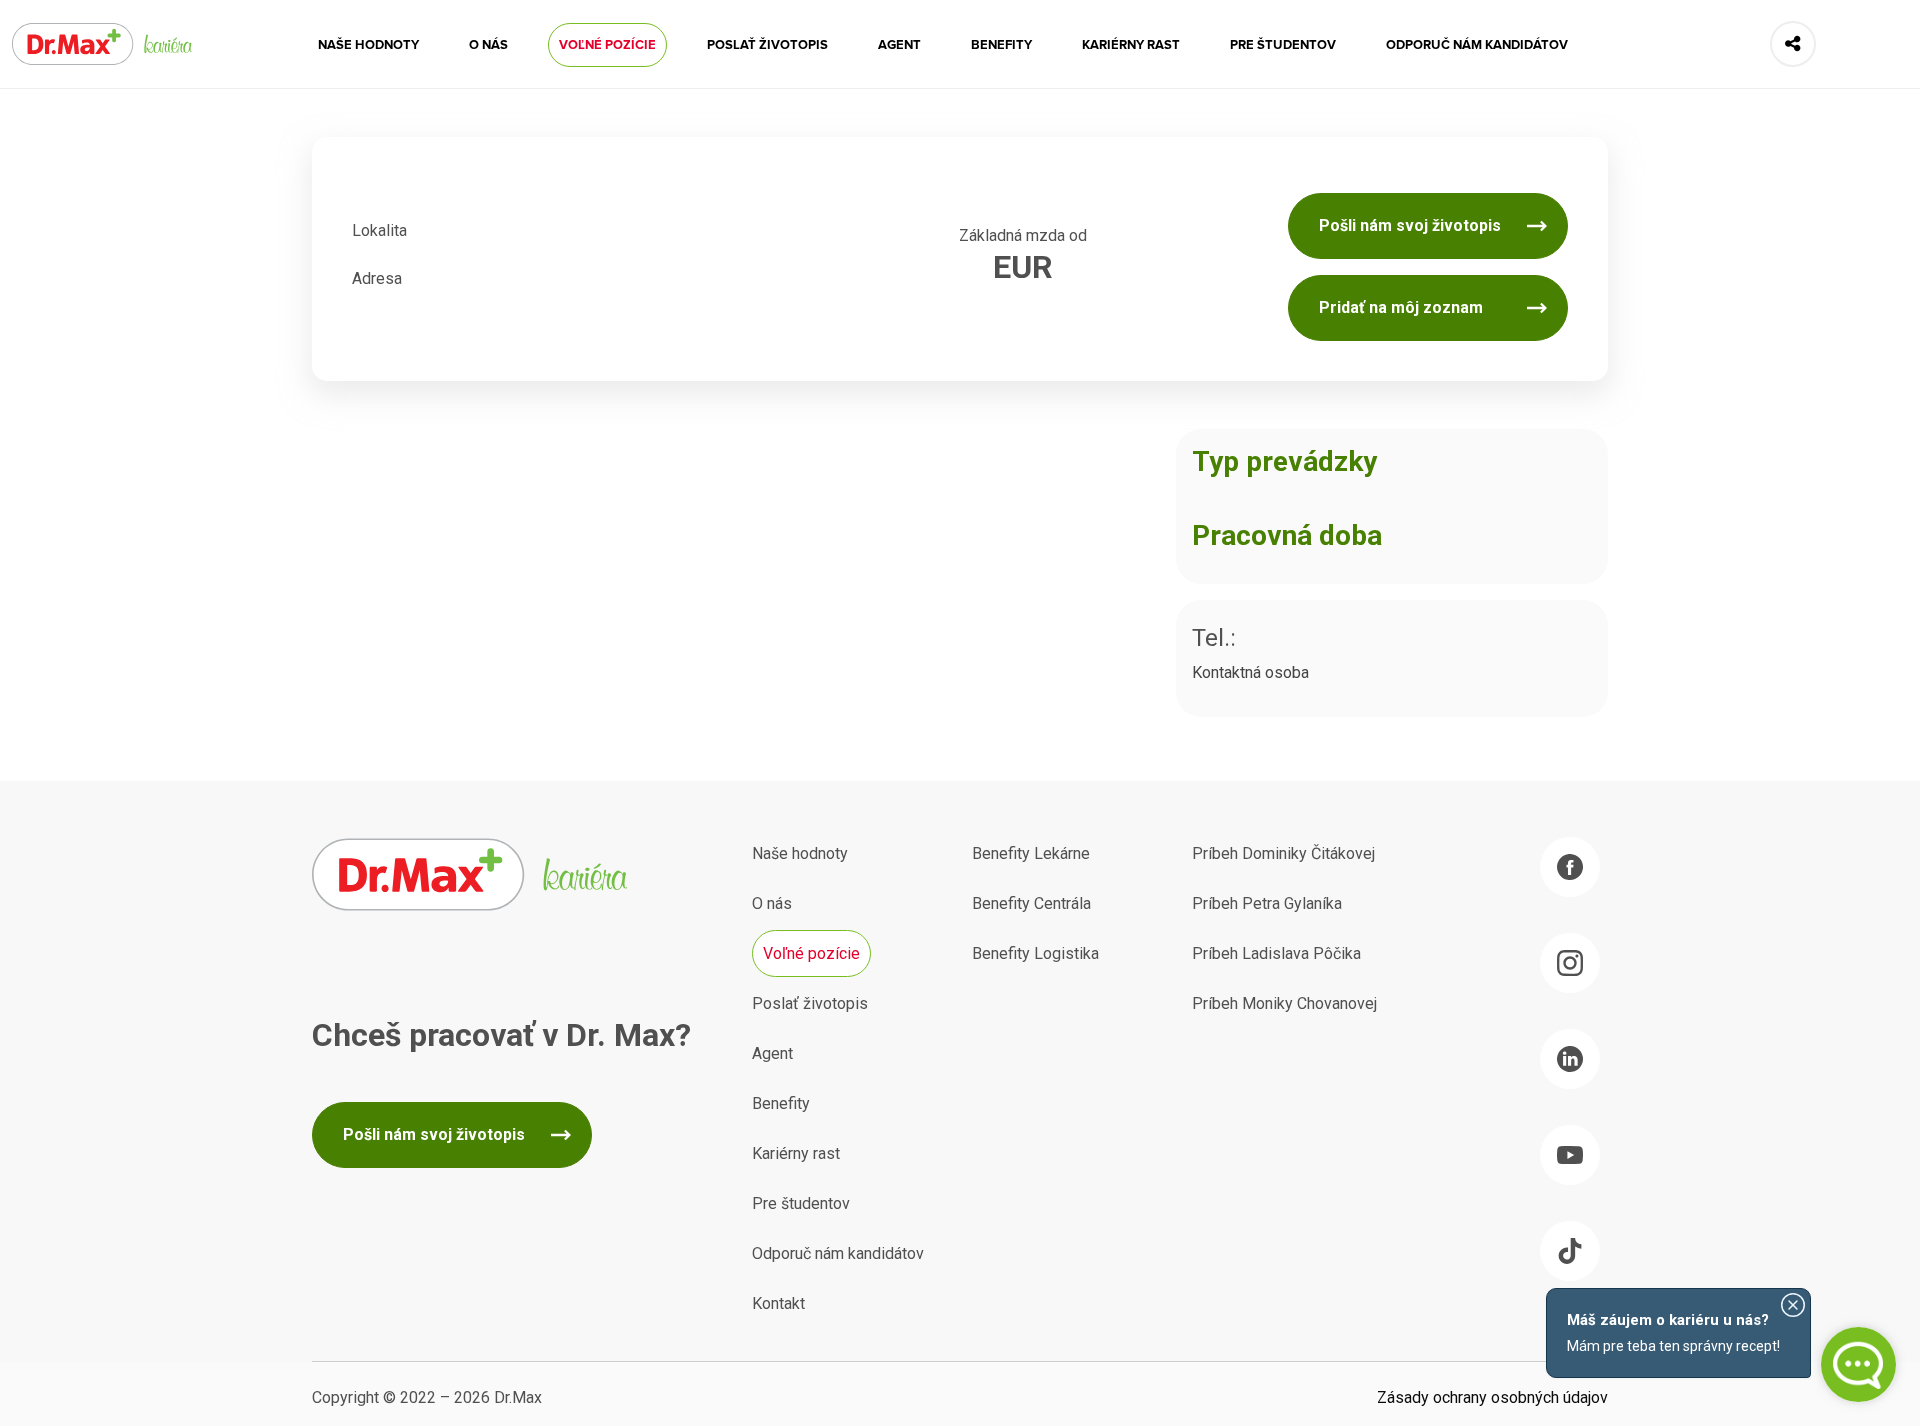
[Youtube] (1570, 1155)
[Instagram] (1570, 963)
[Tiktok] (1570, 1251)
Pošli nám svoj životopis (1410, 225)
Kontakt (778, 1303)
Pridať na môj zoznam (1401, 307)
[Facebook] (1570, 867)
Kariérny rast (1131, 45)
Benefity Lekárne (1031, 853)
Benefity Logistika (1035, 953)
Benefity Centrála (1031, 903)
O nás (488, 45)
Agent (899, 45)
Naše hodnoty (368, 45)
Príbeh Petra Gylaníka (1267, 903)
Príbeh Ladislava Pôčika (1276, 953)
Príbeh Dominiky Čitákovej (1283, 853)
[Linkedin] (1570, 1059)
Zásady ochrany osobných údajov (1492, 1397)
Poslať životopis (767, 45)
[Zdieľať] (1793, 44)
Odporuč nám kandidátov (1477, 45)
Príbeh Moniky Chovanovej (1284, 1003)
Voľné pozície (607, 45)
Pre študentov (1283, 45)
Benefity (1001, 45)
